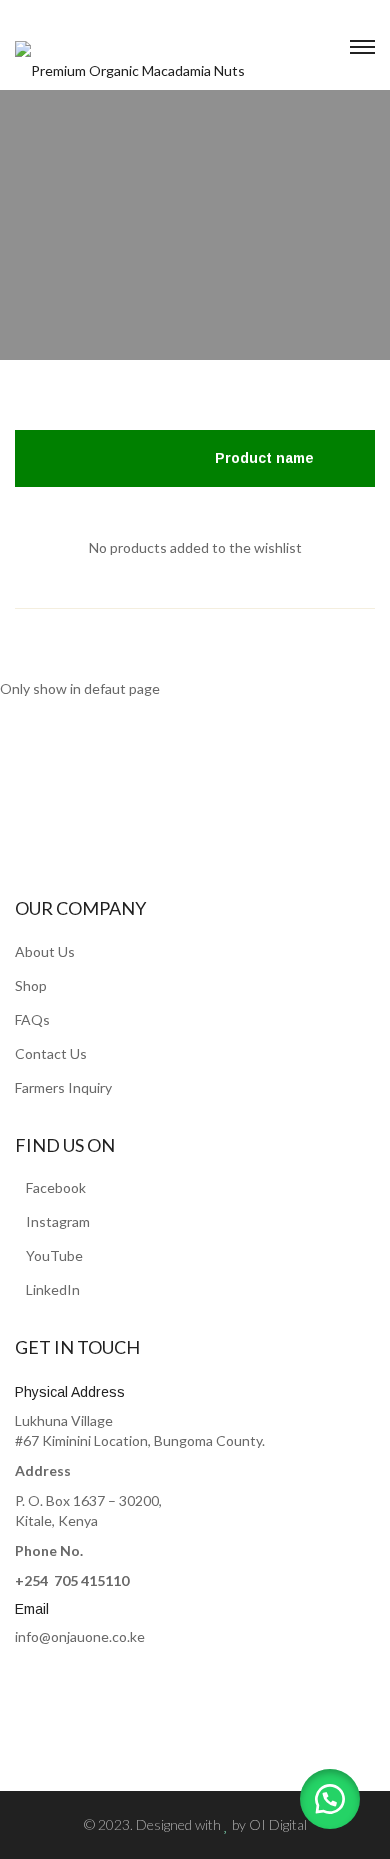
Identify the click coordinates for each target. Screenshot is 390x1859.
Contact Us (51, 1053)
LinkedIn (53, 1289)
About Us (45, 951)
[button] (330, 1799)
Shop (31, 985)
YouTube (54, 1255)
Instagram (58, 1221)
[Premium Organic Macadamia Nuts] (130, 60)
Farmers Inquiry (63, 1087)
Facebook (56, 1187)
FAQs (32, 1019)
